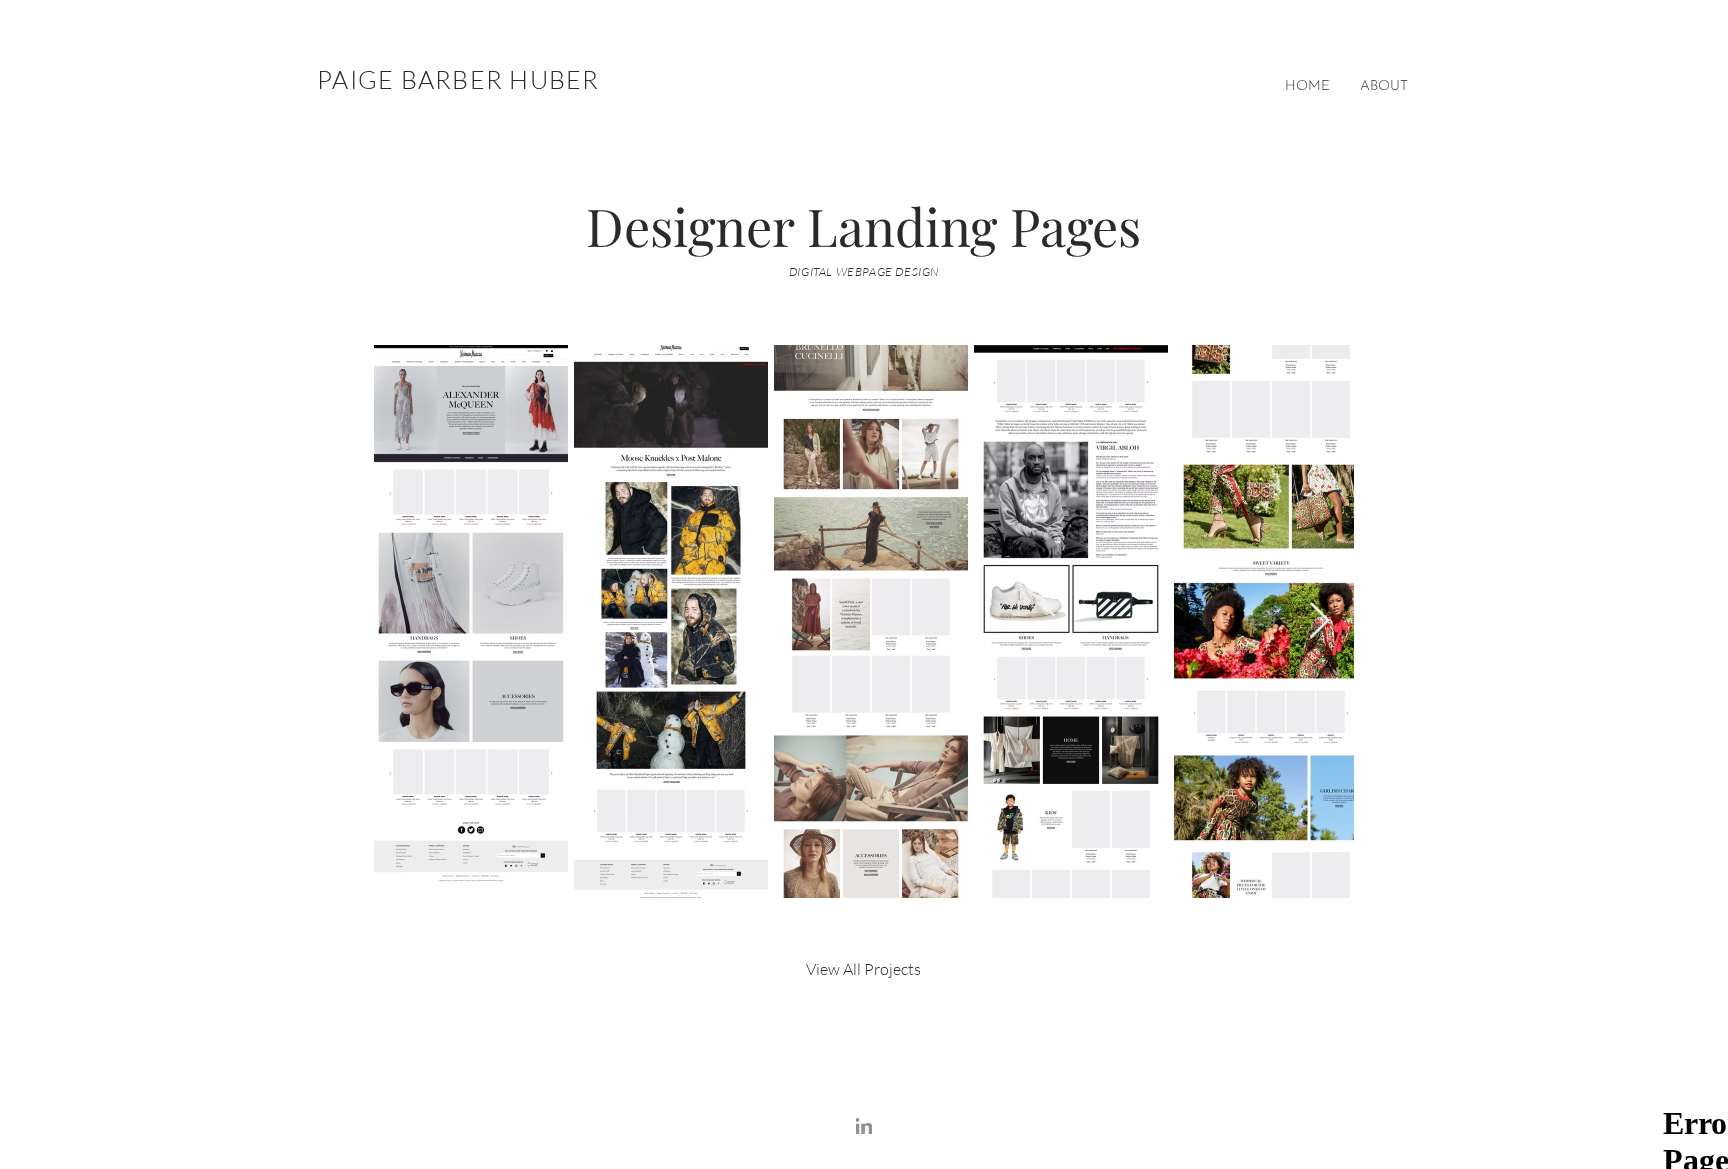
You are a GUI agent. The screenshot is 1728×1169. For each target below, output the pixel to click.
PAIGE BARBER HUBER (458, 79)
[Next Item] (1319, 621)
